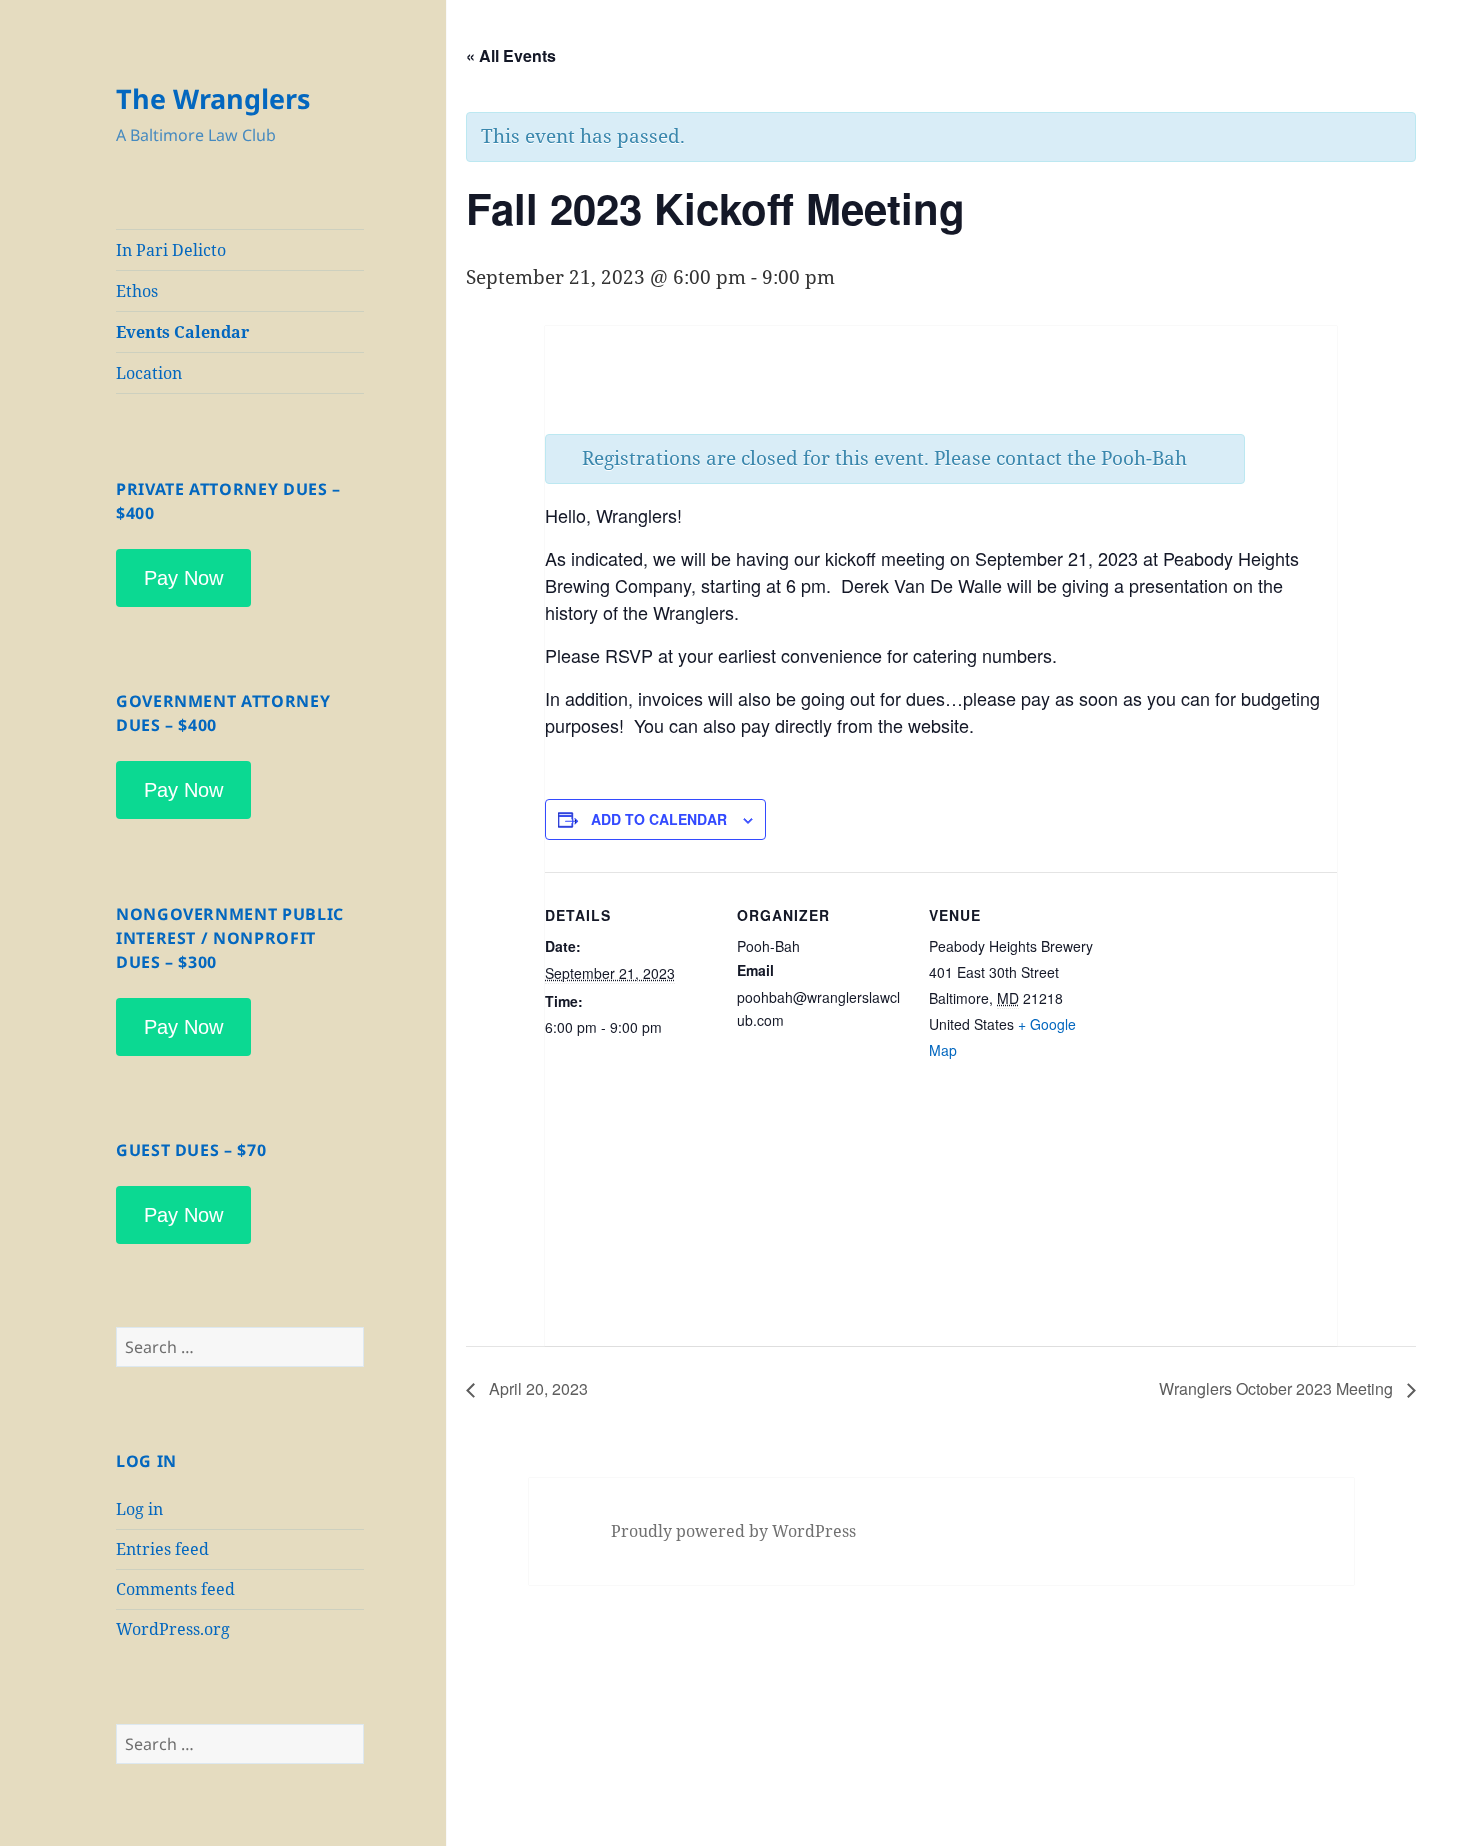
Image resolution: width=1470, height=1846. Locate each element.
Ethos (137, 291)
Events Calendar (182, 332)
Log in (139, 1509)
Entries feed (162, 1549)
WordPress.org (173, 1629)
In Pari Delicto (171, 250)
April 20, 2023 (536, 1388)
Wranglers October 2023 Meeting (1278, 1388)
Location (149, 373)
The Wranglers (213, 98)
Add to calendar (659, 819)
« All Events (511, 55)
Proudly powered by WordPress (733, 1531)
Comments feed (175, 1589)
